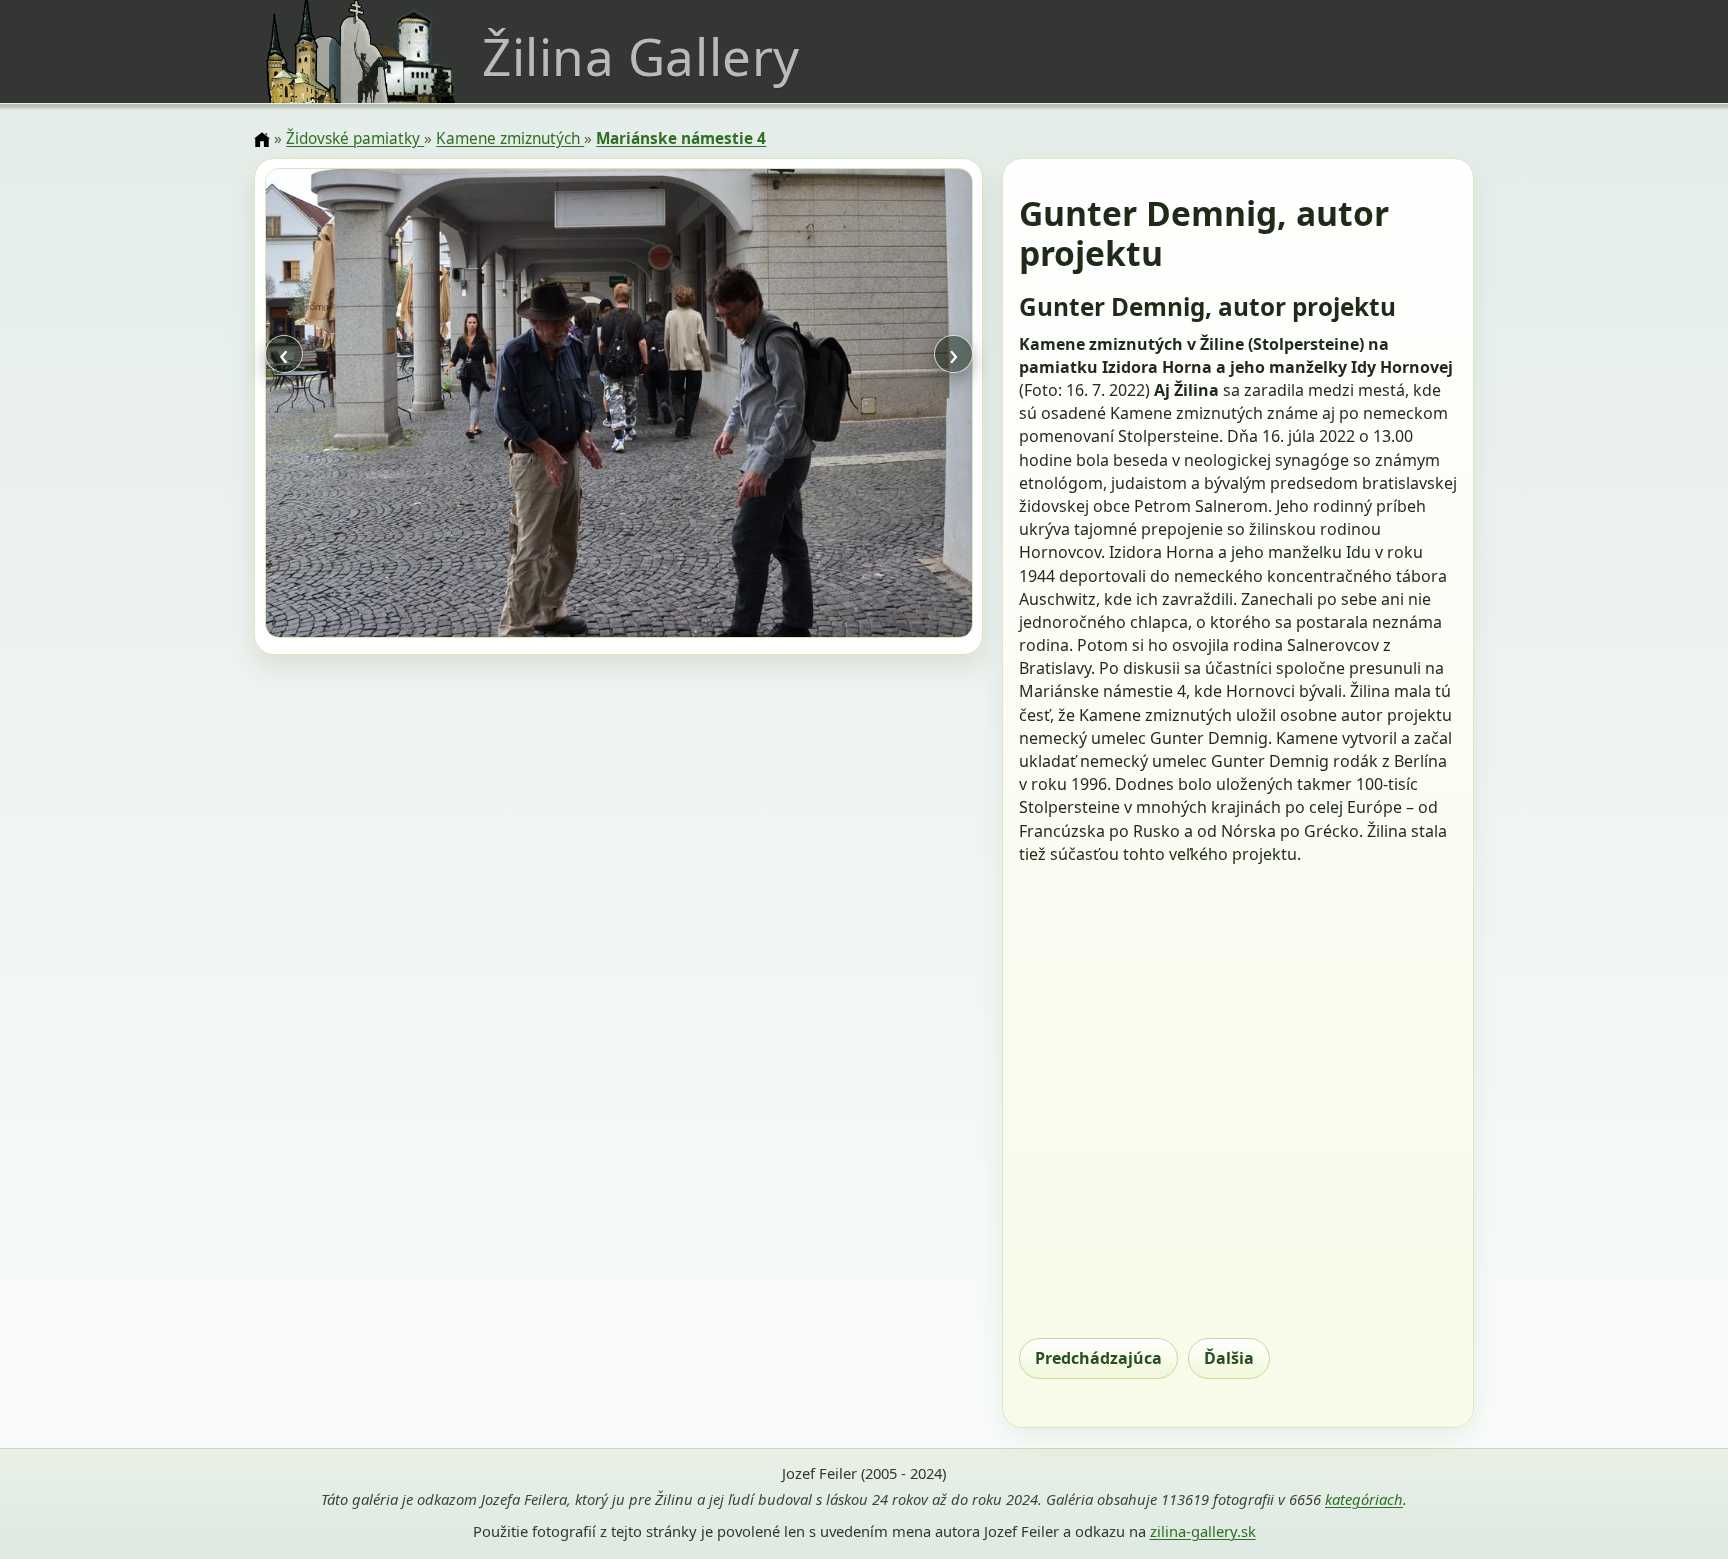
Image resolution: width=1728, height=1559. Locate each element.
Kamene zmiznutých (510, 138)
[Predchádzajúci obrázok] (371, 406)
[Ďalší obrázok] (866, 406)
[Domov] (262, 140)
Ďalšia (1229, 1358)
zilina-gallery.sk (1203, 1531)
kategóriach (1364, 1499)
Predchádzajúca (1098, 1358)
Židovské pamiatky (355, 138)
